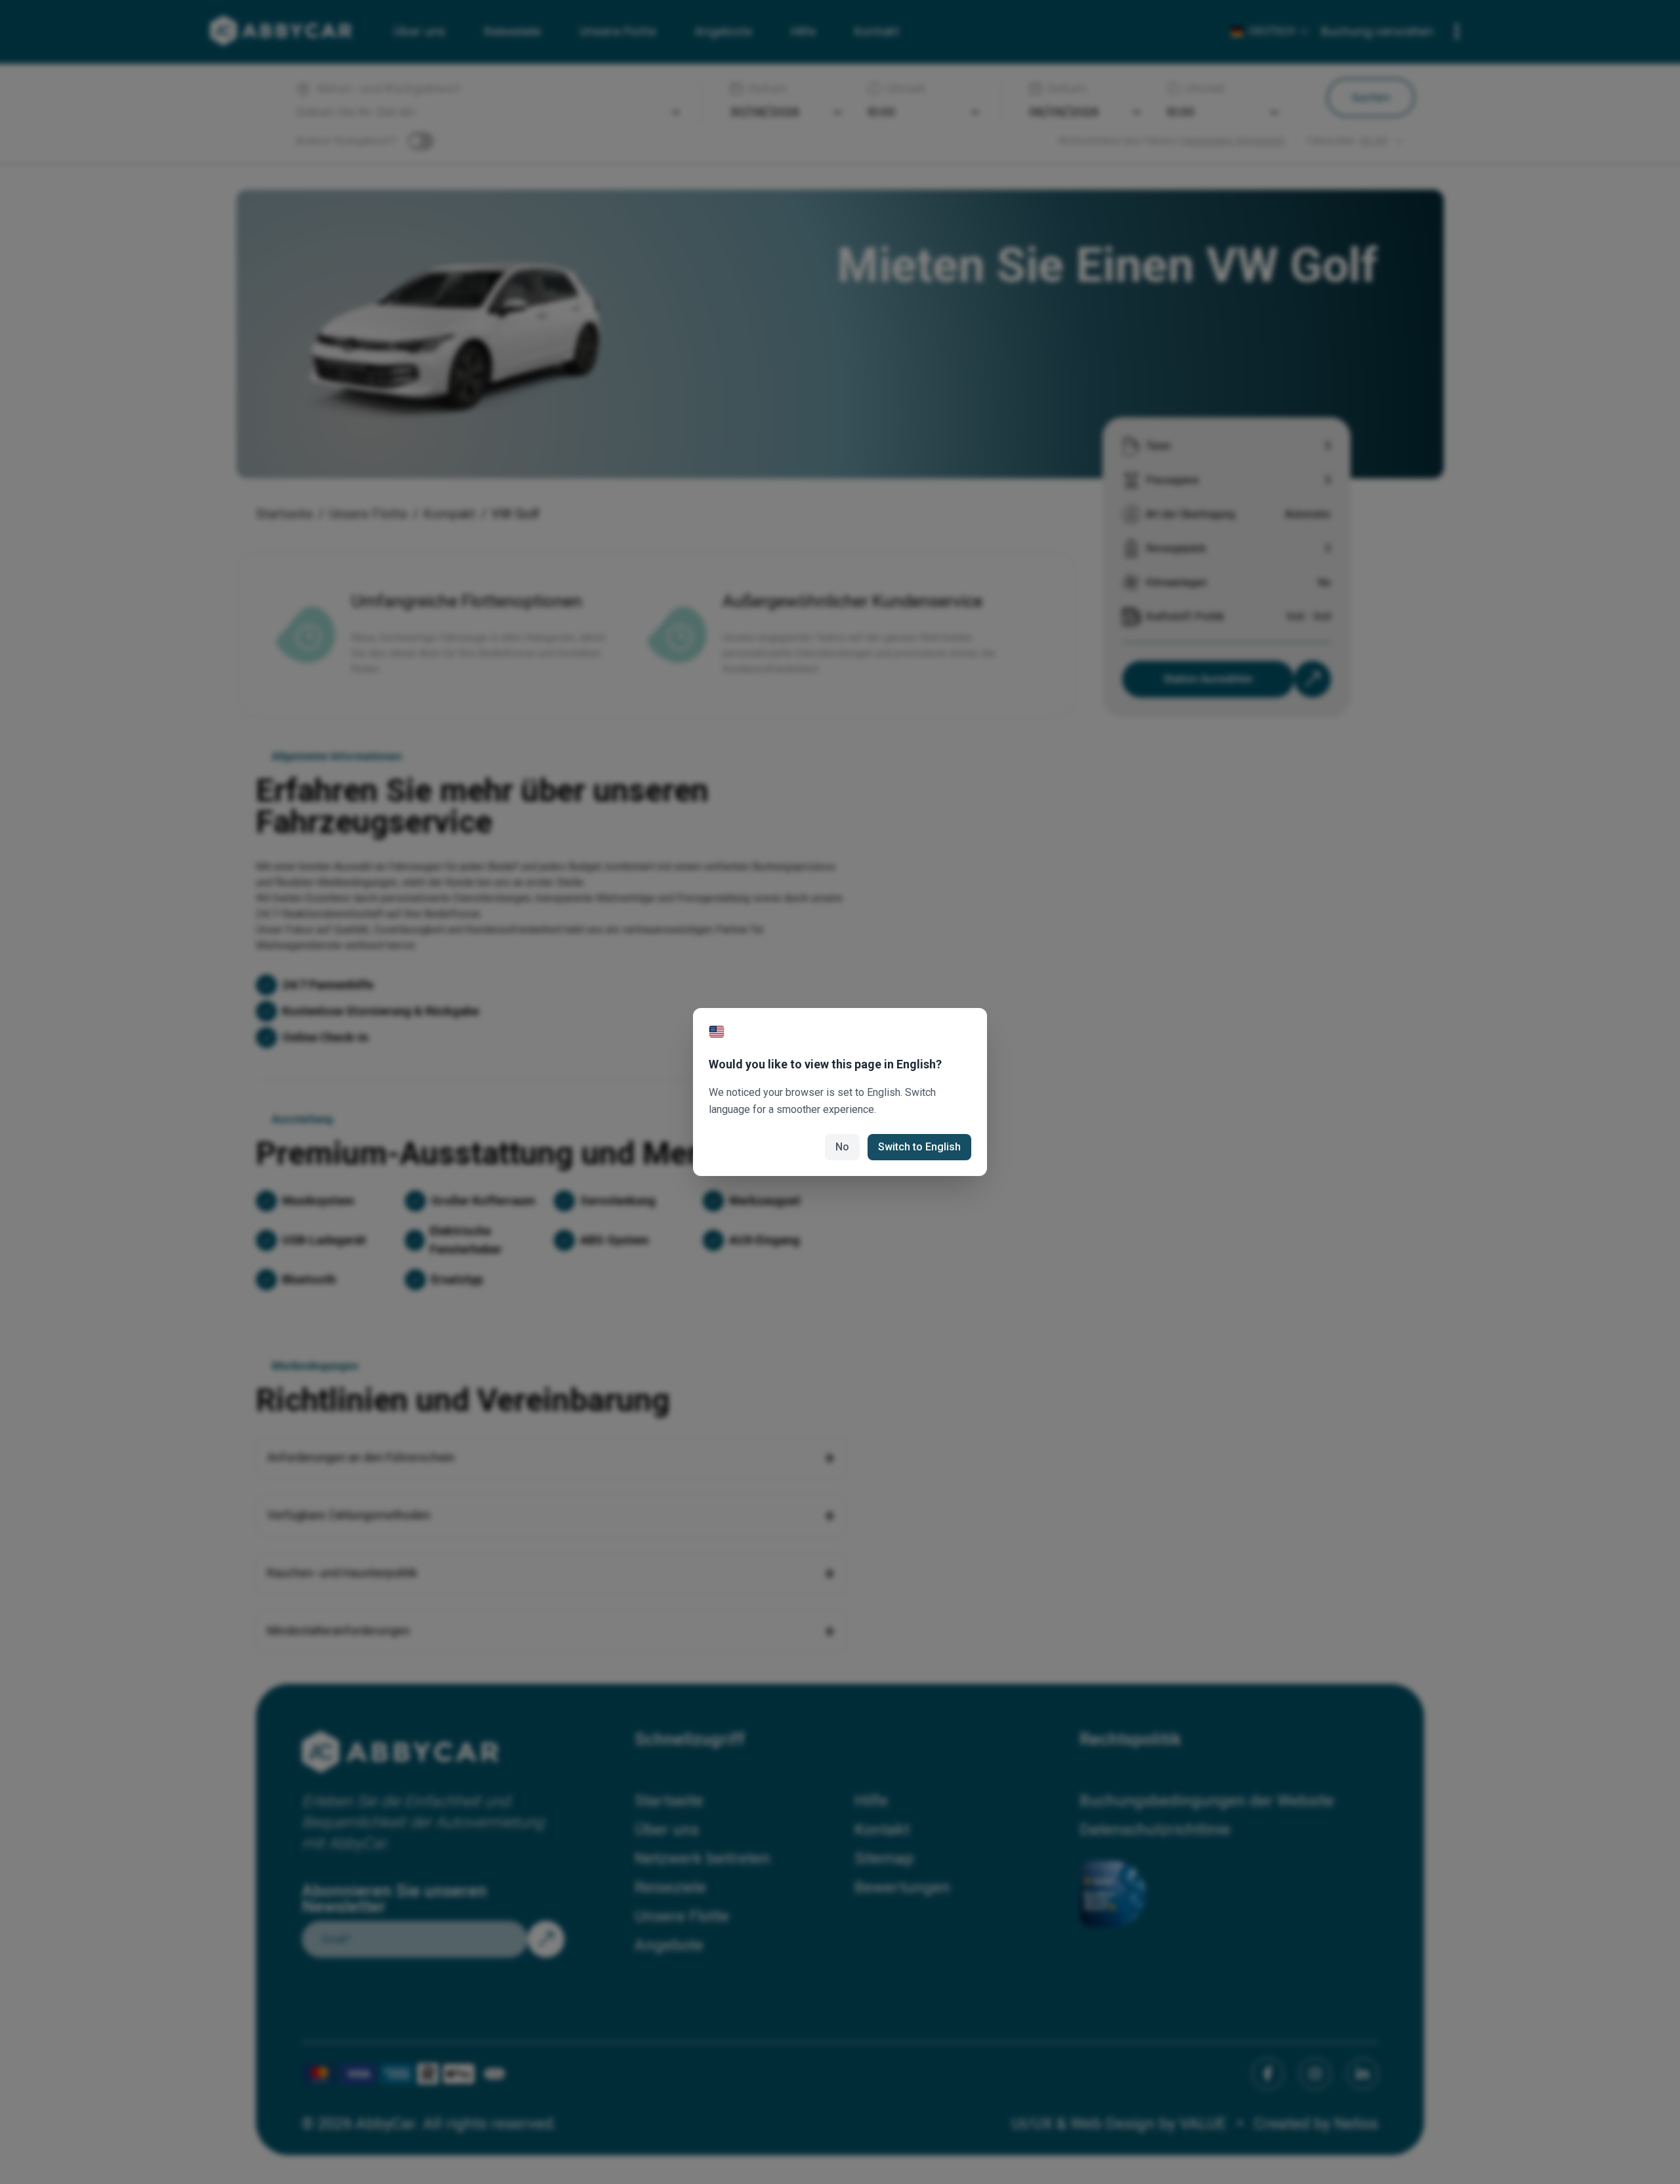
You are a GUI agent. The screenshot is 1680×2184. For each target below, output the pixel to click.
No (842, 1147)
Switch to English (919, 1147)
